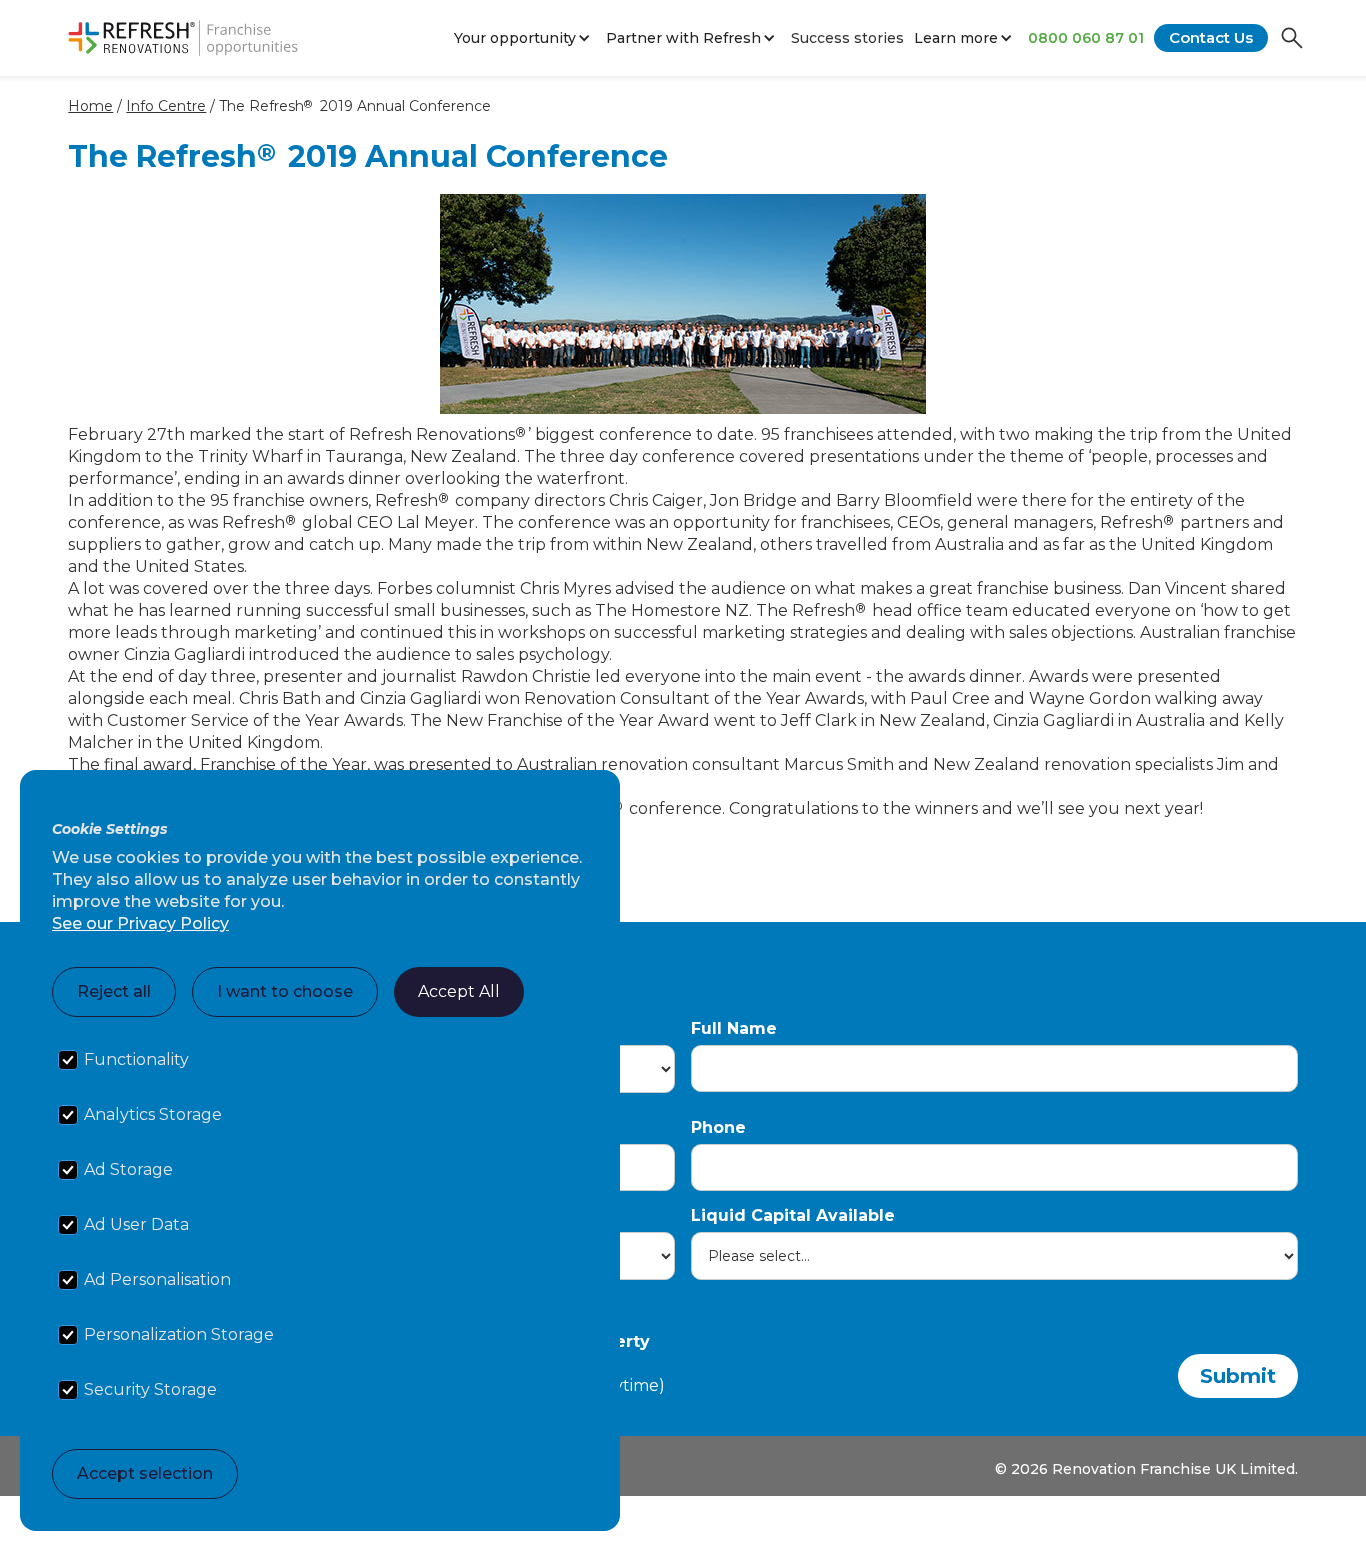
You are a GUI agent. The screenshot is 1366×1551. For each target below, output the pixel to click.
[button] (525, 38)
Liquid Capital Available (793, 1215)
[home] (183, 38)
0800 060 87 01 (1086, 38)
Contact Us (1211, 37)
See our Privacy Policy (140, 923)
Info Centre (166, 106)
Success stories (847, 38)
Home (90, 106)
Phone (718, 1127)
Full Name (734, 1028)
